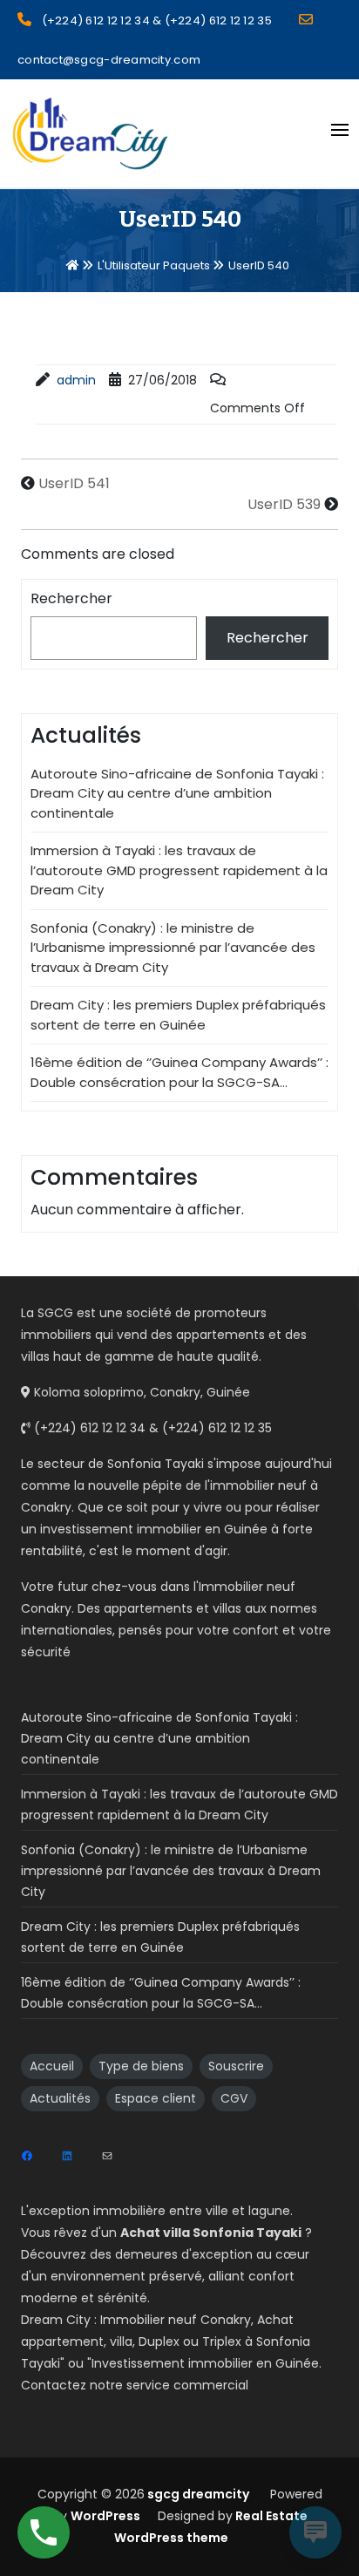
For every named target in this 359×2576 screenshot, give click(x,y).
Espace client (156, 2098)
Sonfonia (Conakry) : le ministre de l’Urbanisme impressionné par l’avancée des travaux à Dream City (173, 948)
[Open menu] (340, 130)
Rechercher (71, 598)
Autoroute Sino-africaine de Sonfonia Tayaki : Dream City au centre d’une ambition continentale (177, 793)
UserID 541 (74, 483)
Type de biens (141, 2066)
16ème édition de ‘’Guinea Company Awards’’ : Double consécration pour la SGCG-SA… (179, 1072)
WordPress (105, 2516)
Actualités (60, 2098)
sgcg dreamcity (197, 2494)
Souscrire (236, 2066)
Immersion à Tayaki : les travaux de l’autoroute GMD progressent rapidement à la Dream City (179, 870)
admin (76, 380)
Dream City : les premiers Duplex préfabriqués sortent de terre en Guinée (178, 1015)
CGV (234, 2098)
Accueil (52, 2066)
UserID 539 (284, 504)
